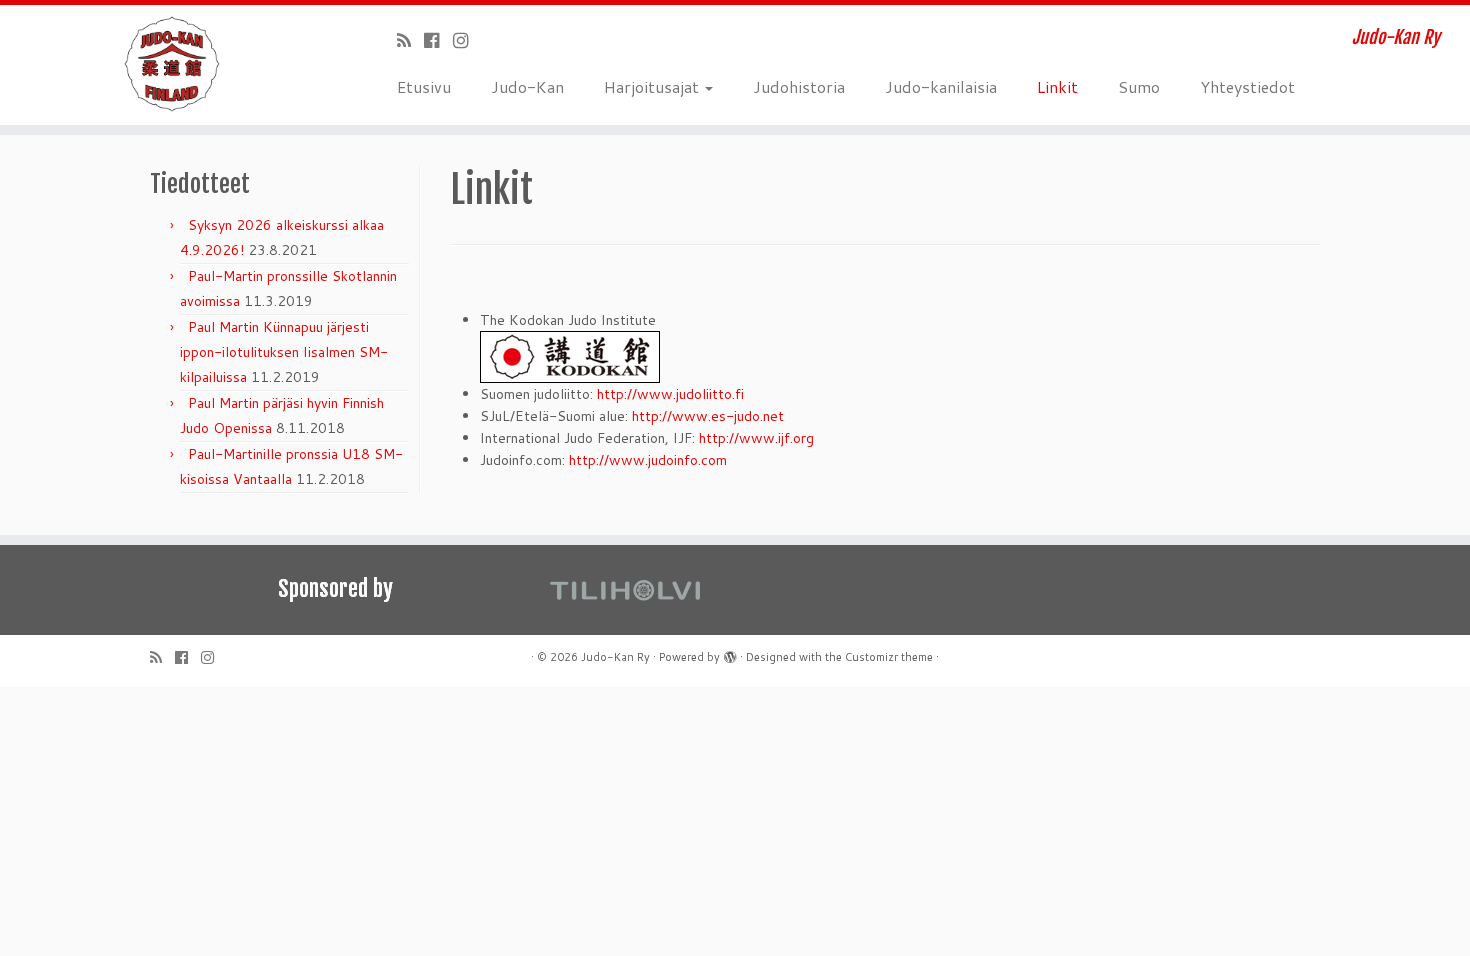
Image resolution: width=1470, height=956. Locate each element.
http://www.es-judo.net (708, 416)
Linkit (1057, 86)
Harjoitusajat (653, 86)
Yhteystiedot (1247, 86)
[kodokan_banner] (570, 356)
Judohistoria (799, 86)
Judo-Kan (527, 86)
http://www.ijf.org (756, 438)
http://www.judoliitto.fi (670, 394)
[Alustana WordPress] (730, 653)
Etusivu (424, 86)
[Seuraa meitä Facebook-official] (438, 40)
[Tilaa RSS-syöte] (410, 40)
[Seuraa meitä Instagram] (467, 40)
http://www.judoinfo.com (648, 460)
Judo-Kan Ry (615, 657)
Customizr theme (889, 657)
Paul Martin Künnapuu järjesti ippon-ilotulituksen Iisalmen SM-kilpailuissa (284, 352)
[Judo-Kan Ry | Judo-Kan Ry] (169, 65)
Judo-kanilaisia (941, 86)
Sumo (1139, 86)
